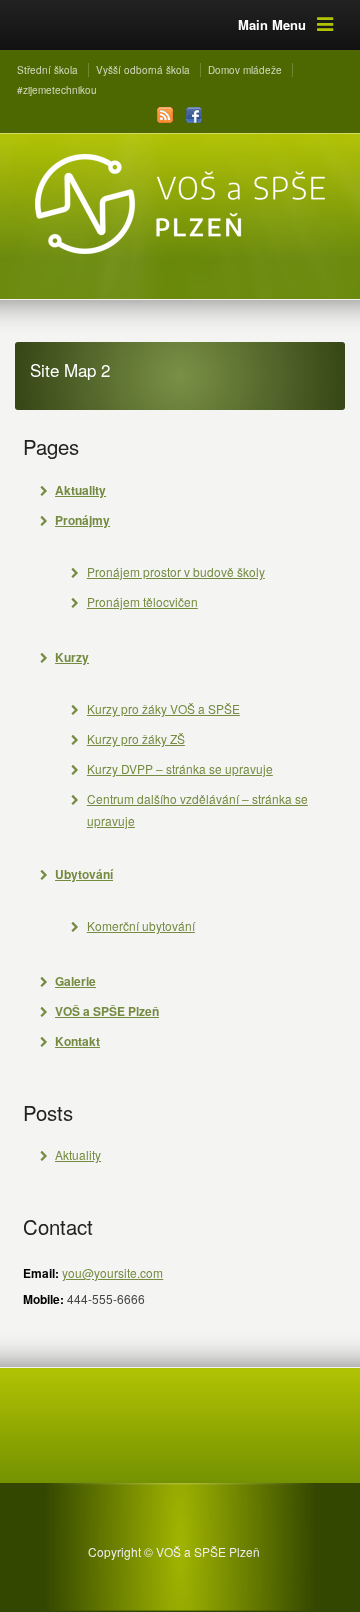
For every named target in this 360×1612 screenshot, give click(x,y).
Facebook (194, 115)
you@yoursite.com (112, 1272)
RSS (165, 115)
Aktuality (78, 1154)
